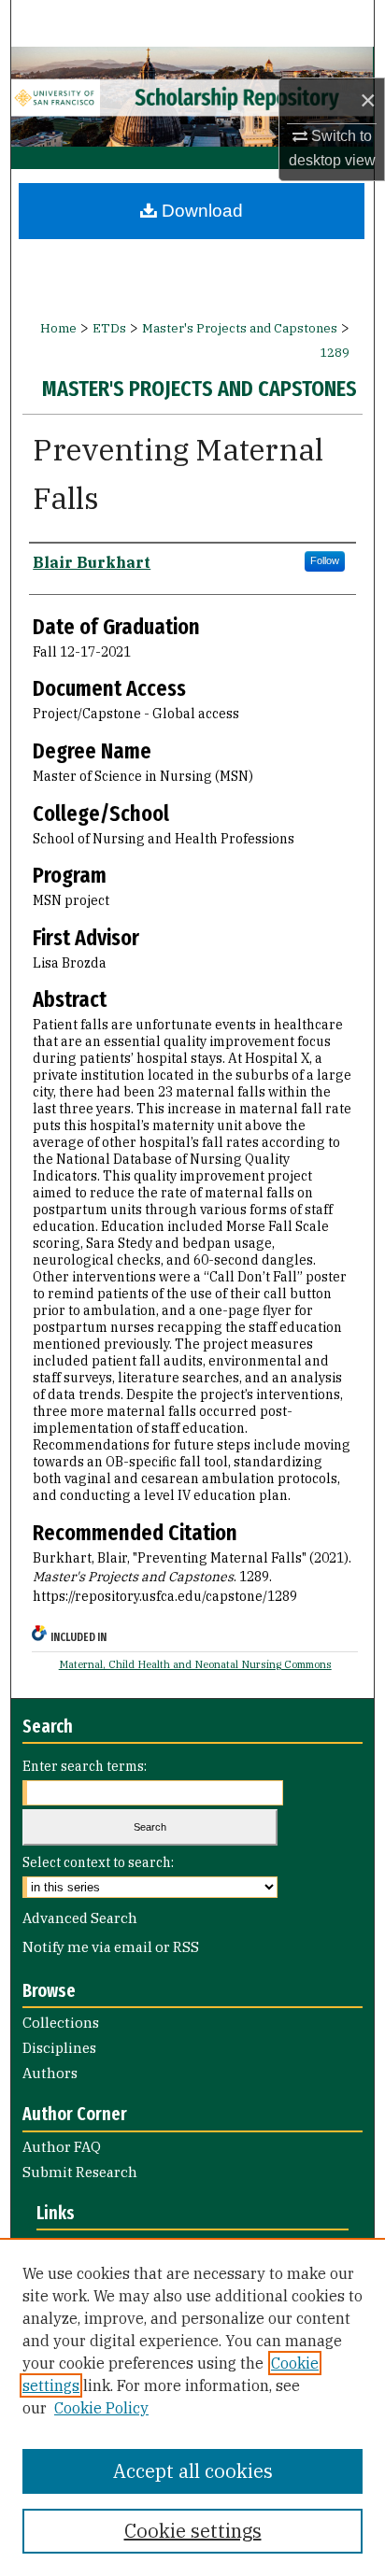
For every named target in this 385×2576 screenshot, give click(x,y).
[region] (192, 2407)
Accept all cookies (193, 2471)
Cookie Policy (101, 2408)
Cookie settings (193, 2531)
